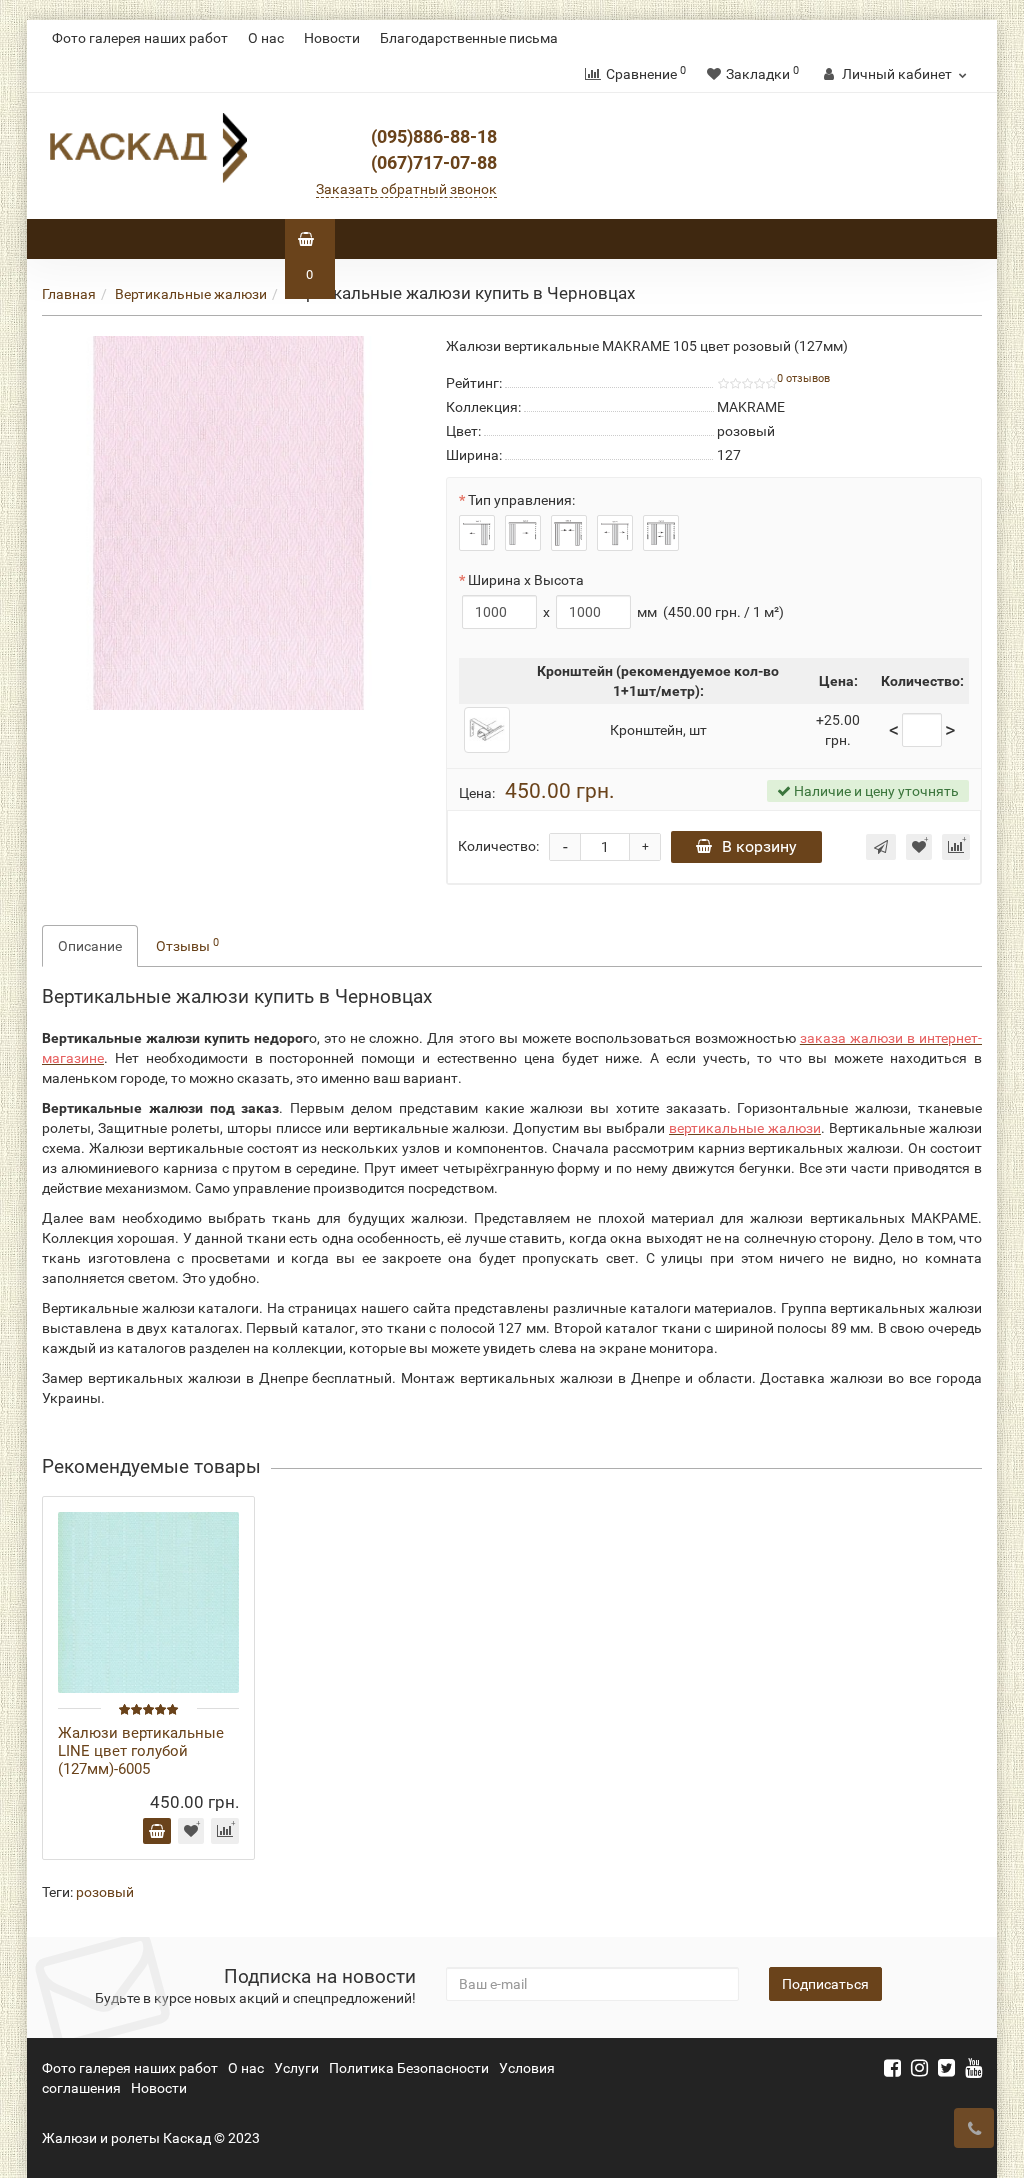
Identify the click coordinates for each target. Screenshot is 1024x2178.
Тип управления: (521, 500)
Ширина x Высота (526, 580)
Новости (332, 38)
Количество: (498, 846)
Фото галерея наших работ (140, 38)
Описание (90, 946)
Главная (69, 294)
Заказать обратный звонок (406, 189)
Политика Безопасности (409, 2068)
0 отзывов (803, 378)
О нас (266, 38)
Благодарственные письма (469, 38)
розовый (105, 1892)
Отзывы (187, 945)
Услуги (296, 2068)
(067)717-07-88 (434, 162)
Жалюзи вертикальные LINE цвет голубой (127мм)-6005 (141, 1751)
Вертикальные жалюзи (191, 294)
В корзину (759, 846)
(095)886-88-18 (434, 136)
